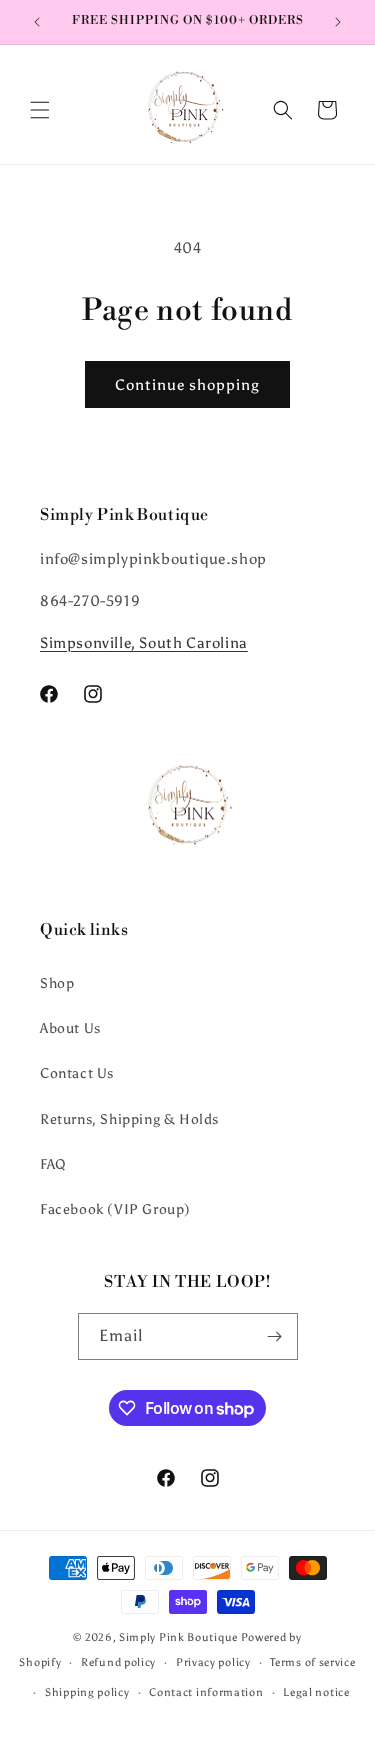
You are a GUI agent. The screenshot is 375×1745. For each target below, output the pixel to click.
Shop (57, 983)
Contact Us (77, 1073)
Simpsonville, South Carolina (144, 643)
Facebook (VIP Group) (115, 1209)
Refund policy (118, 1662)
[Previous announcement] (37, 22)
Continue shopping (187, 385)
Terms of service (312, 1662)
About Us (70, 1028)
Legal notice (316, 1692)
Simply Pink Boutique (178, 1637)
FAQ (53, 1164)
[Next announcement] (338, 22)
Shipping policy (87, 1692)
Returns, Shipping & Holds (129, 1119)
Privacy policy (213, 1662)
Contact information (206, 1692)
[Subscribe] (275, 1336)
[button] (40, 110)
